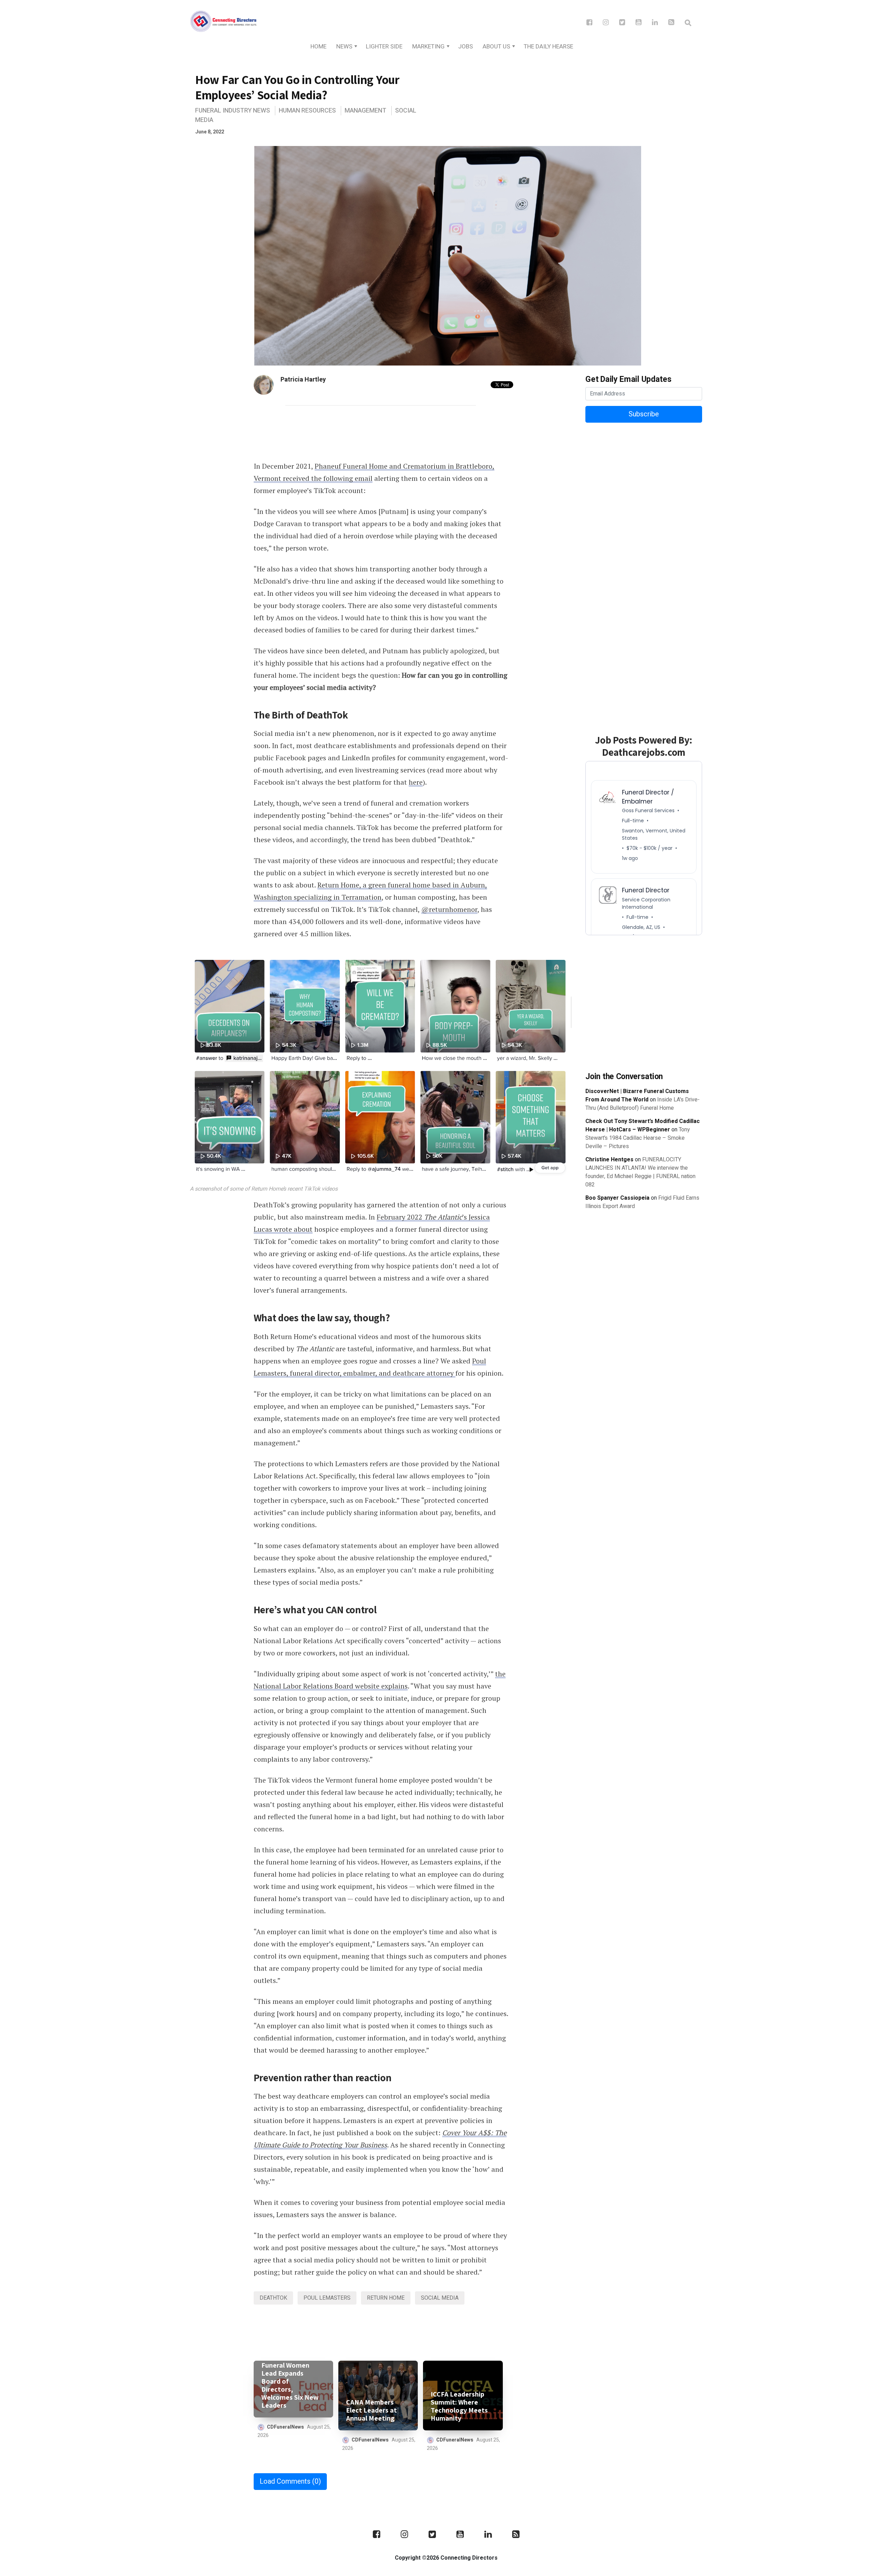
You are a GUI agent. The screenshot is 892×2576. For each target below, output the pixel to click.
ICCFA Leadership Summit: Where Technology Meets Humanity (459, 2406)
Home (318, 47)
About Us (496, 47)
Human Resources (307, 111)
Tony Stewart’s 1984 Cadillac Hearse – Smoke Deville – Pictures (638, 1138)
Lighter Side (384, 47)
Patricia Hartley (303, 380)
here (416, 782)
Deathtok (273, 2298)
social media (440, 2298)
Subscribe (644, 414)
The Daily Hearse (548, 47)
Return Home (386, 2298)
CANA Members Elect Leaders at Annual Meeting (371, 2410)
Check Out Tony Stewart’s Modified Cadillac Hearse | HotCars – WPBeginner (643, 1125)
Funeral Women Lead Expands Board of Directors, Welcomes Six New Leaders (290, 2385)
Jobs (466, 47)
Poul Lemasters (327, 2298)
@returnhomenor (449, 909)
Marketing (428, 47)
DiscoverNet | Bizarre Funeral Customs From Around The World (637, 1095)
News (344, 47)
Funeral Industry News (233, 111)
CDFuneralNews (285, 2427)
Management (366, 111)
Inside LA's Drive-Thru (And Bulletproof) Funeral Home (643, 1104)
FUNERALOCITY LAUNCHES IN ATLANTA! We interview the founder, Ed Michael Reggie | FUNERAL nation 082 (640, 1172)
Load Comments (290, 2481)
